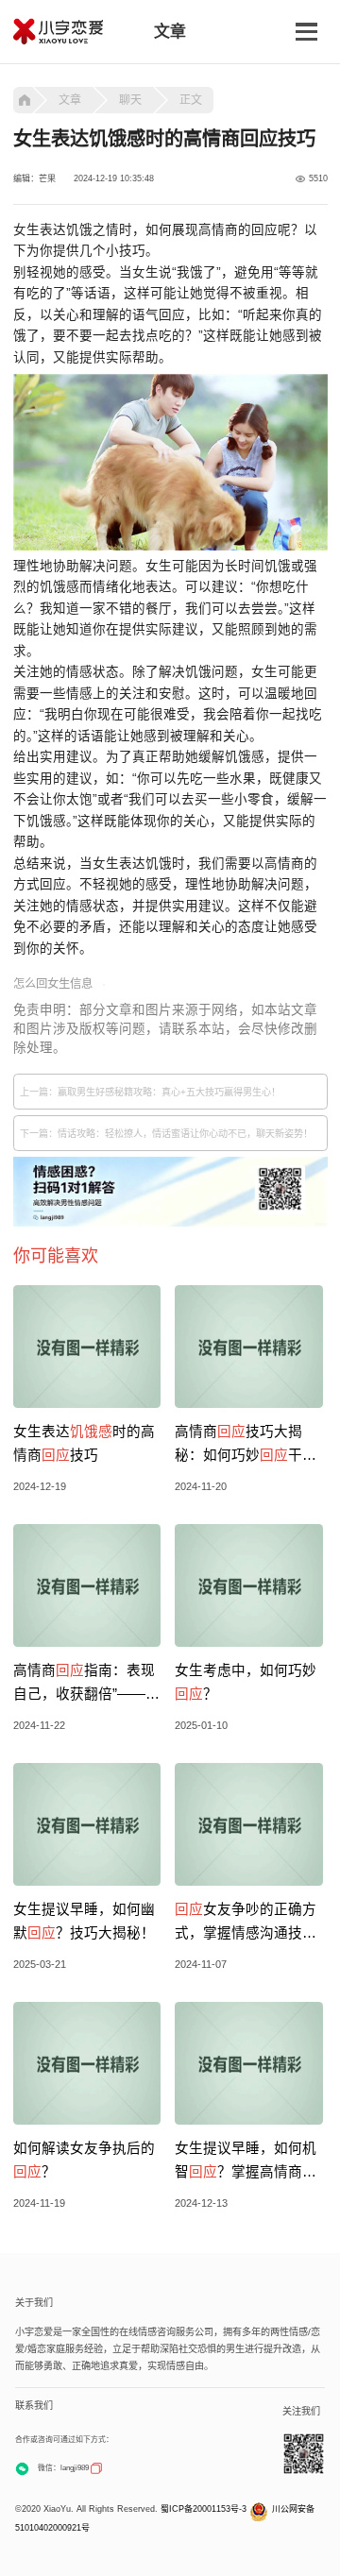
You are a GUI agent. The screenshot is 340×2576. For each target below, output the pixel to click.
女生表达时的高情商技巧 (84, 1443)
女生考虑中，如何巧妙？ (246, 1682)
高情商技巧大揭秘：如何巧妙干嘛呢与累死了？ (246, 1446)
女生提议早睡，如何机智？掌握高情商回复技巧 (246, 2162)
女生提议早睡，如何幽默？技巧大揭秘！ (84, 1921)
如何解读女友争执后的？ (84, 2160)
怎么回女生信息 (53, 984)
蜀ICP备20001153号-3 (204, 2509)
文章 (70, 100)
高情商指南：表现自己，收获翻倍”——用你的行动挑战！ (86, 1685)
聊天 (130, 100)
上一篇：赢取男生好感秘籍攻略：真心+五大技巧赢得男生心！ (150, 1092)
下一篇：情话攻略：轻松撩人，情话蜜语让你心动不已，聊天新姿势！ (166, 1134)
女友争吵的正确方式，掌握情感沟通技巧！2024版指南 (246, 1924)
